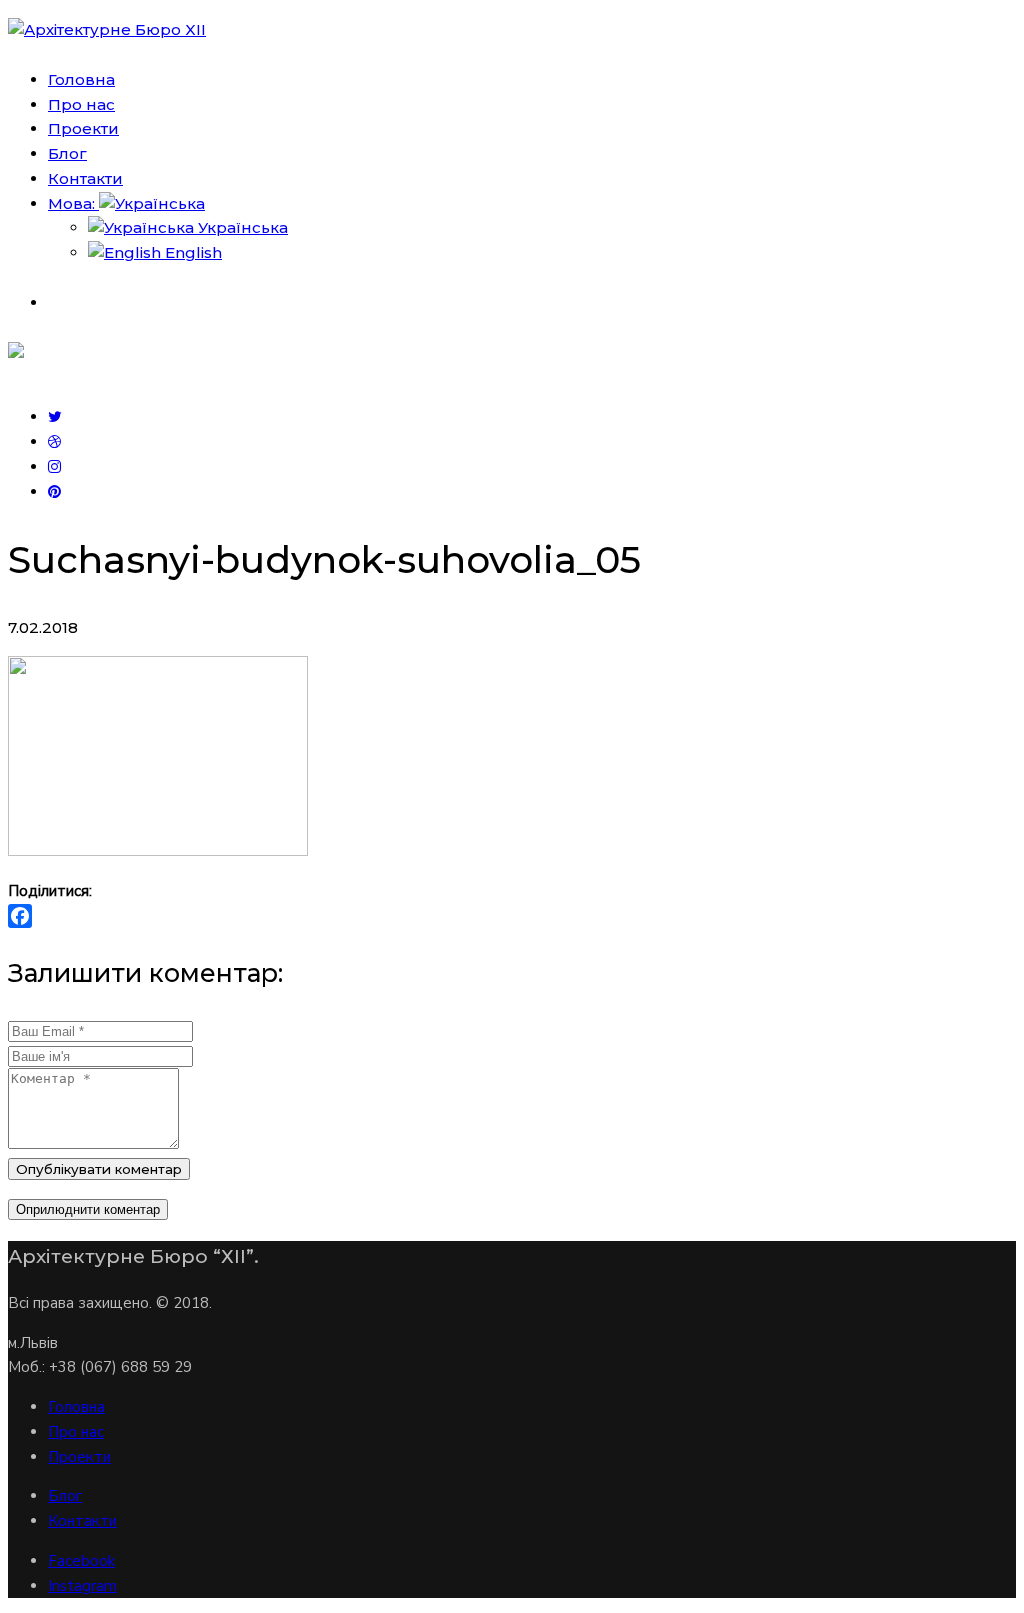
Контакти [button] (85, 178)
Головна (76, 1407)
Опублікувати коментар (99, 1169)
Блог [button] (67, 153)
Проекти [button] (83, 128)
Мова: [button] (73, 203)
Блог (65, 1496)
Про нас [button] (81, 104)
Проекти (79, 1457)
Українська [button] (241, 227)
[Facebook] (512, 916)
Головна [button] (81, 79)
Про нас (76, 1432)
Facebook (81, 1561)
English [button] (191, 252)
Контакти (82, 1521)
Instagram (82, 1586)
